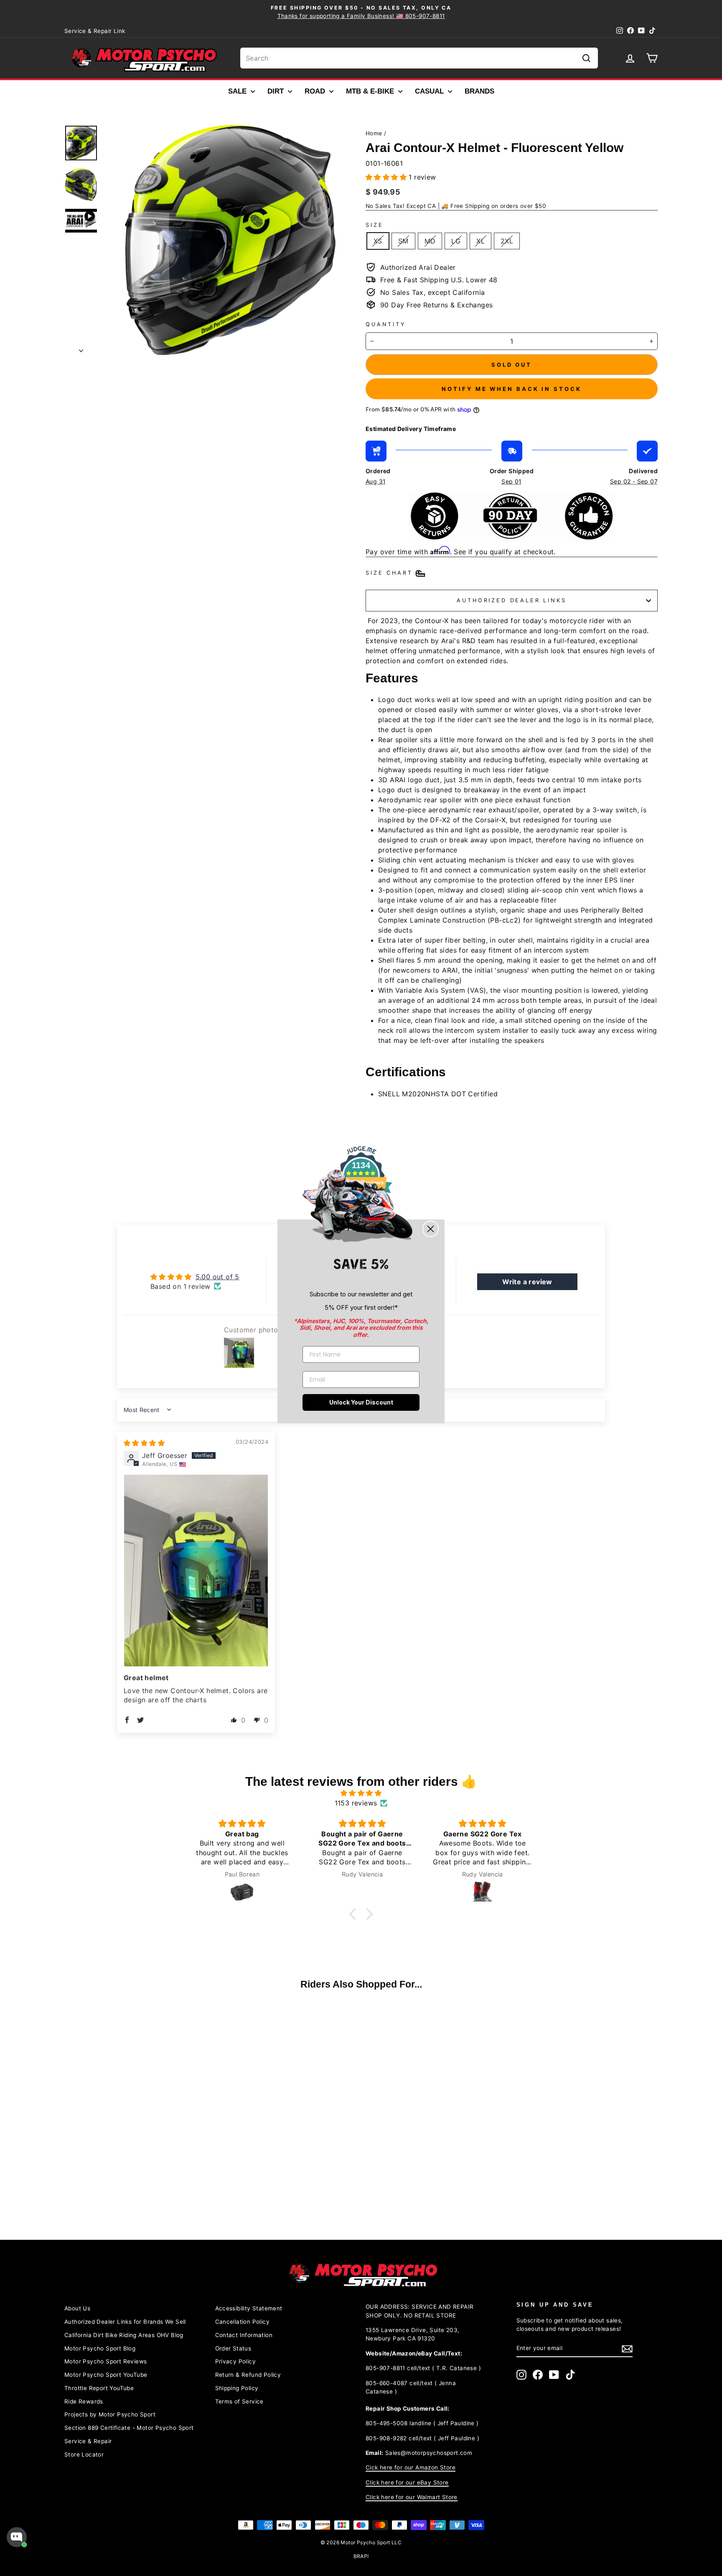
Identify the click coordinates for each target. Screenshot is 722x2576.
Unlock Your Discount (361, 1402)
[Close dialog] (431, 1229)
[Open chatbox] (17, 2537)
